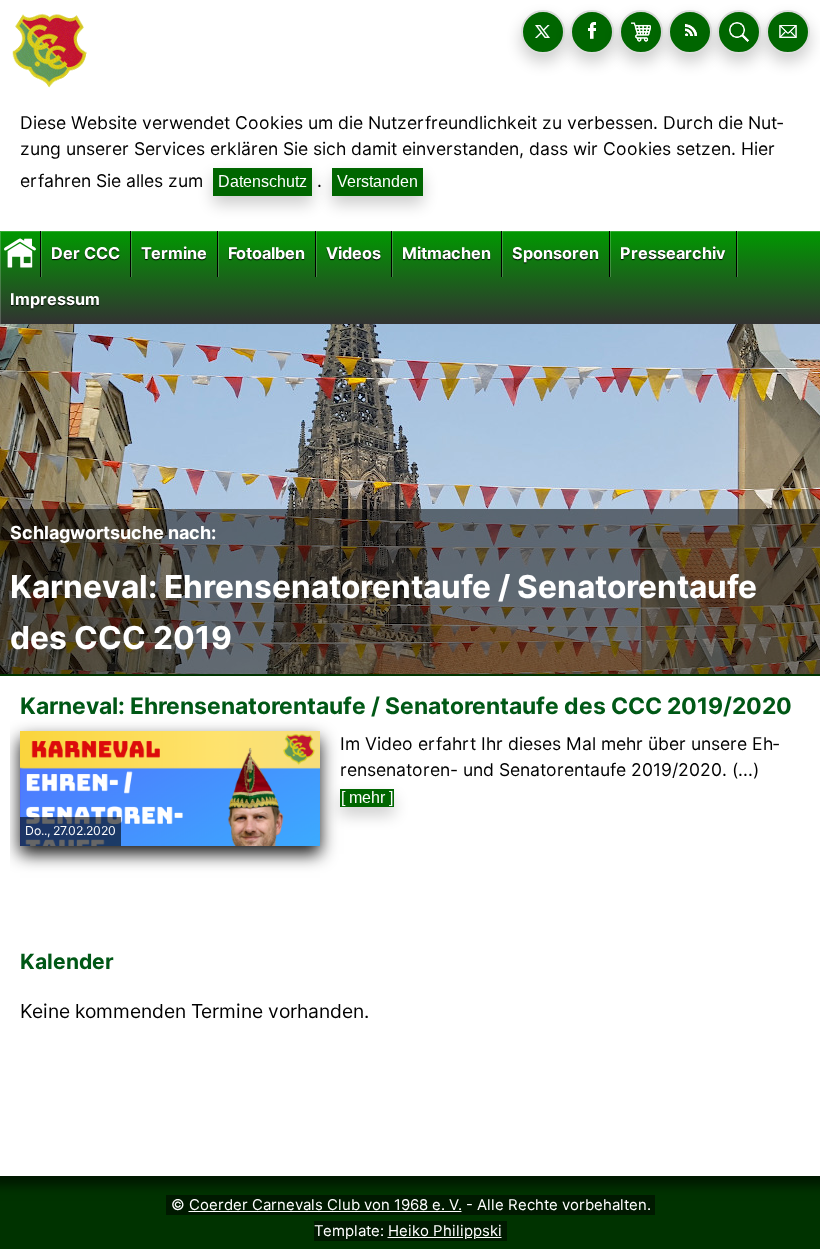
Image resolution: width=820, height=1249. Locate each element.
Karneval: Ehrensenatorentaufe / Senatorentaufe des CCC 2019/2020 (406, 706)
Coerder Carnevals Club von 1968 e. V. (325, 1205)
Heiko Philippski (445, 1231)
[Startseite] (20, 253)
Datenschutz (262, 181)
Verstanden (377, 181)
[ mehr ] (367, 797)
